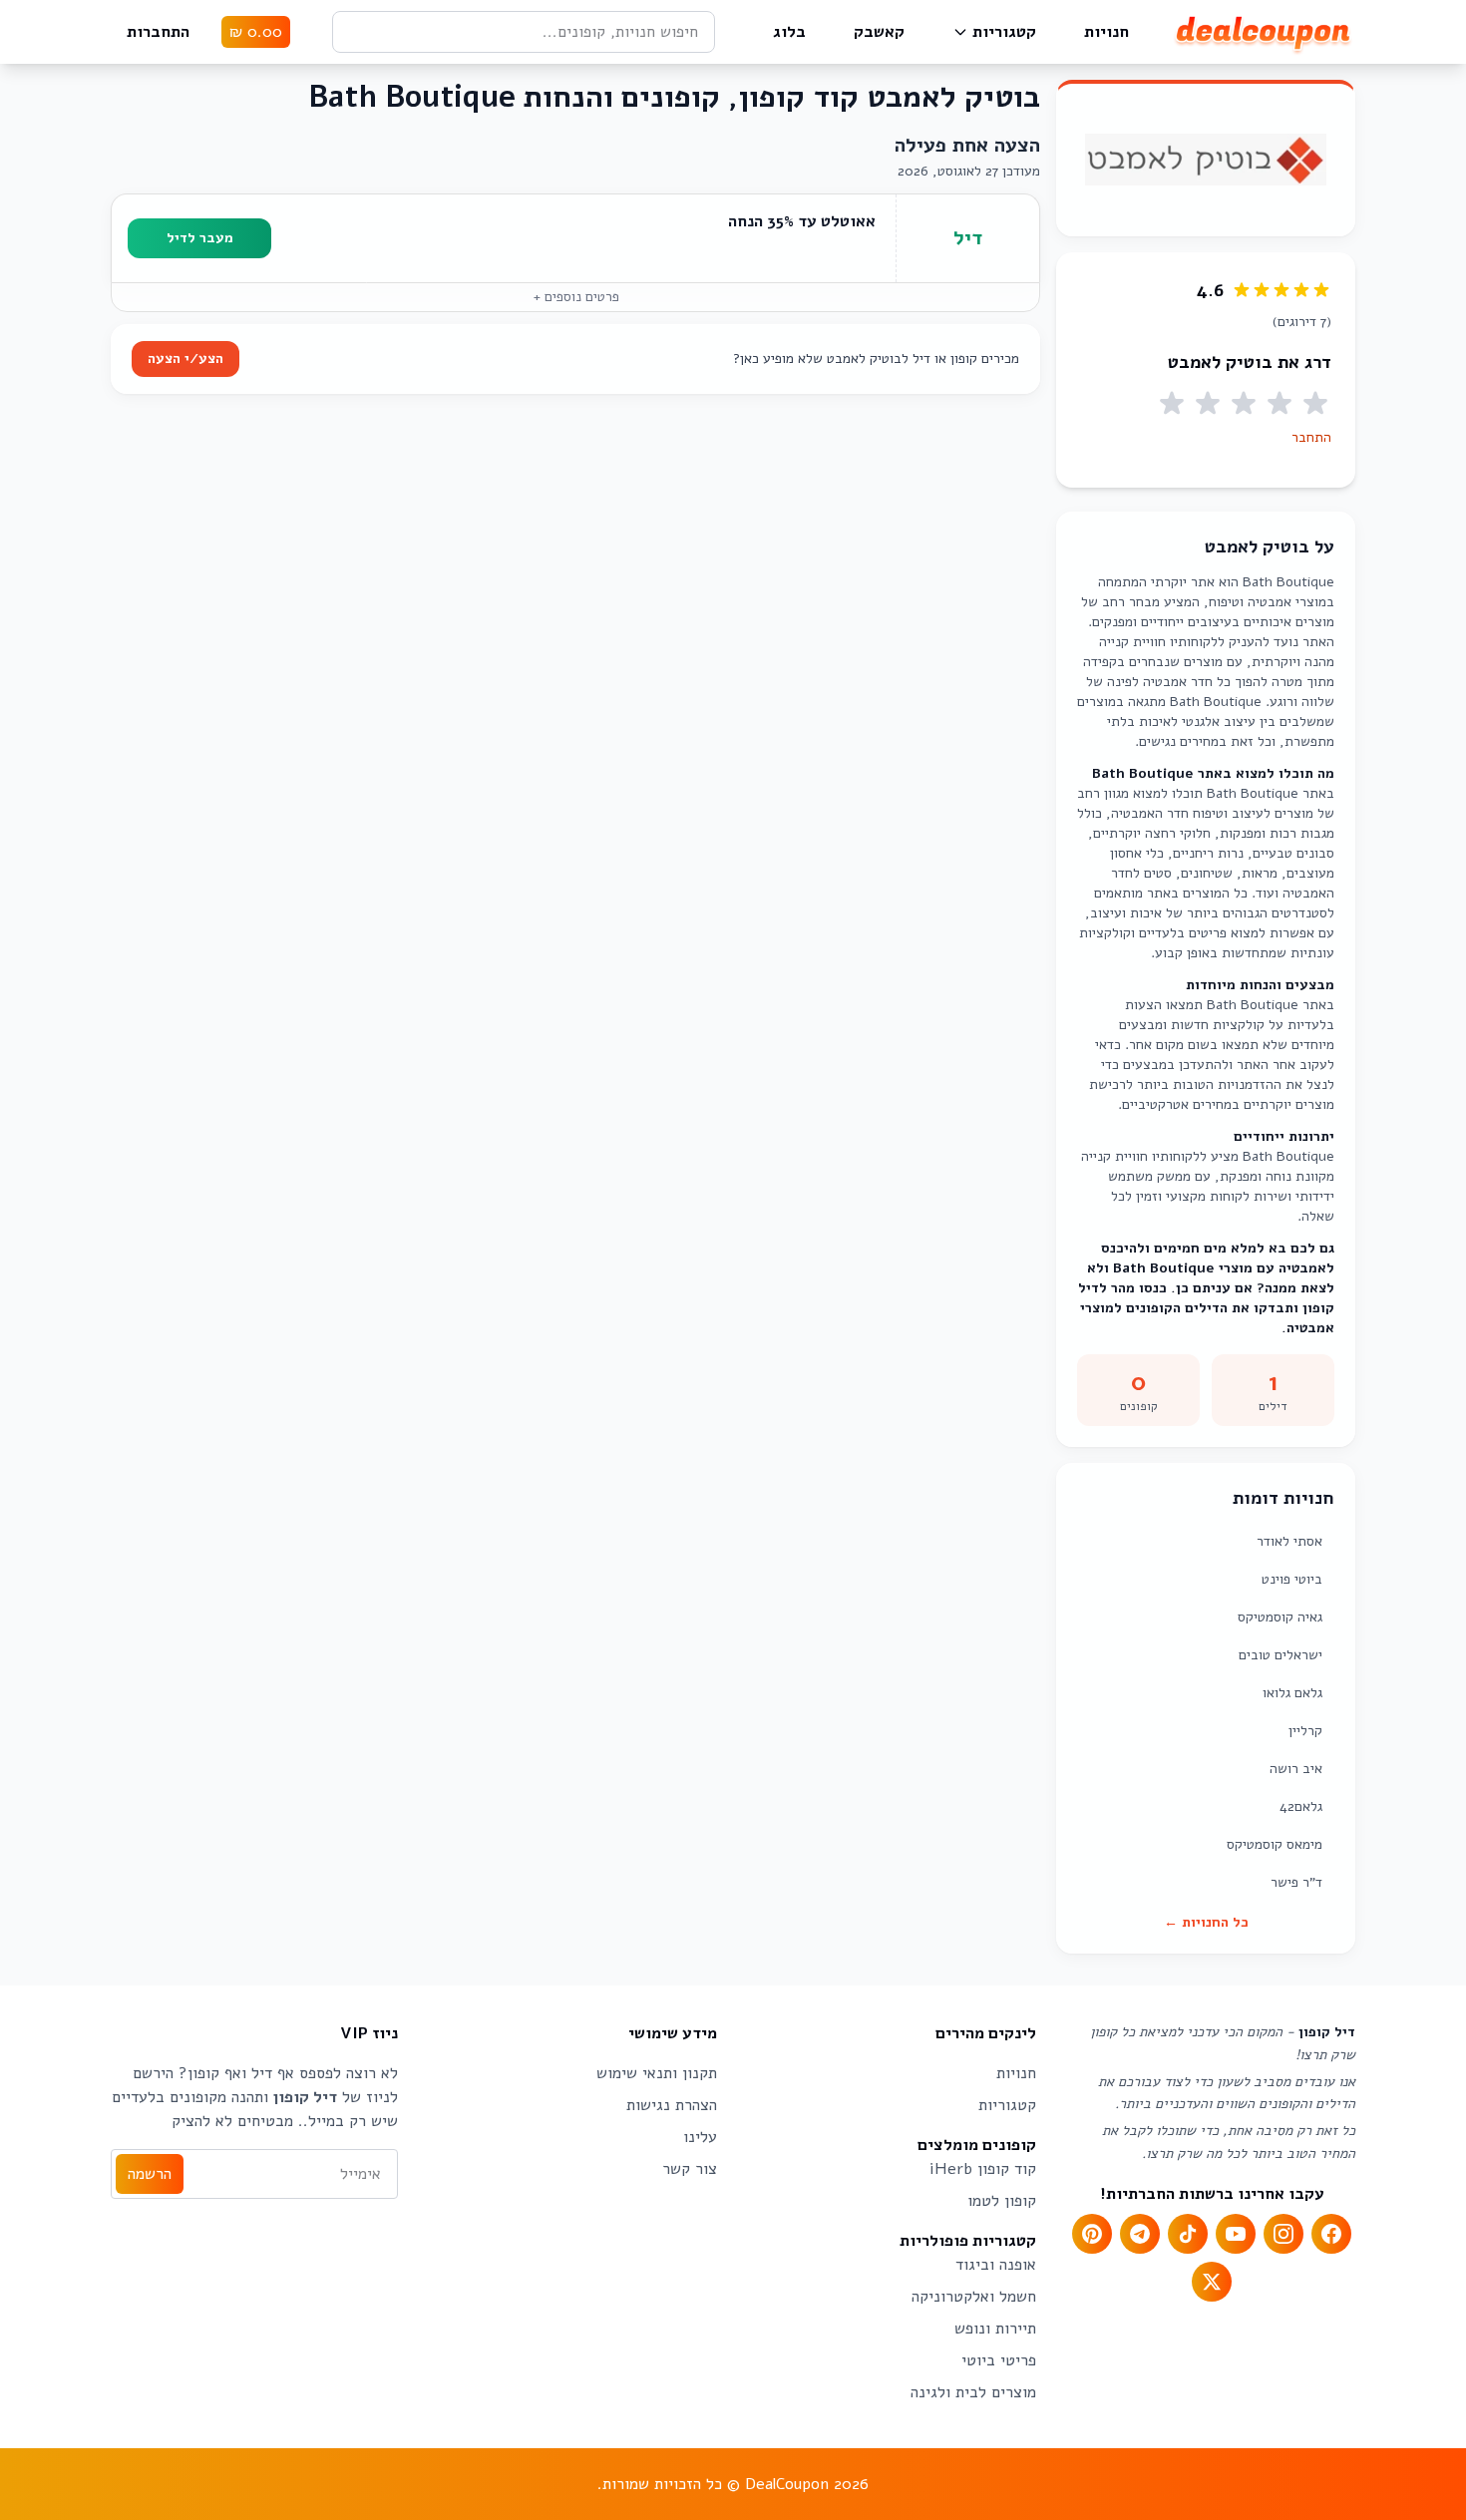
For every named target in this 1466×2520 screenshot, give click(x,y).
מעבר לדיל (200, 238)
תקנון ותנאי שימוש (657, 2073)
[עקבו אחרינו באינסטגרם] (1283, 2234)
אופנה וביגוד (996, 2265)
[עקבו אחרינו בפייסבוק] (1331, 2234)
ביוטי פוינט (1292, 1579)
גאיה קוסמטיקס (1280, 1617)
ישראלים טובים (1281, 1655)
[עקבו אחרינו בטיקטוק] (1188, 2234)
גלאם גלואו (1292, 1693)
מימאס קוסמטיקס (1275, 1844)
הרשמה (150, 2174)
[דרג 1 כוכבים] (1315, 404)
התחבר (1311, 437)
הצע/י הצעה (185, 359)
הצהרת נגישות (672, 2105)
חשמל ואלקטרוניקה (974, 2297)
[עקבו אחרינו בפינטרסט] (1092, 2234)
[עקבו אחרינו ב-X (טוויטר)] (1212, 2282)
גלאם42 (1301, 1806)
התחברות (158, 32)
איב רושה (1296, 1769)
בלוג (789, 32)
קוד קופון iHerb (983, 2169)
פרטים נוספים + (576, 297)
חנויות (1106, 32)
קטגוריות (1004, 32)
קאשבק (879, 32)
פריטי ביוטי (999, 2360)
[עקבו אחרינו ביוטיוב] (1236, 2234)
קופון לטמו (1002, 2201)
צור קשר (690, 2169)
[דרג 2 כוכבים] (1280, 404)
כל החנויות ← (1206, 1922)
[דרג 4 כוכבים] (1208, 404)
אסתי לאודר (1289, 1541)
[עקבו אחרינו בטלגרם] (1140, 2234)
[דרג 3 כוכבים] (1244, 404)
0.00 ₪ (256, 32)
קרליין (1305, 1731)
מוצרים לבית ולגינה (973, 2392)
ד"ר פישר (1296, 1882)
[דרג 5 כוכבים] (1172, 404)
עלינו (700, 2137)
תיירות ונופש (995, 2329)
